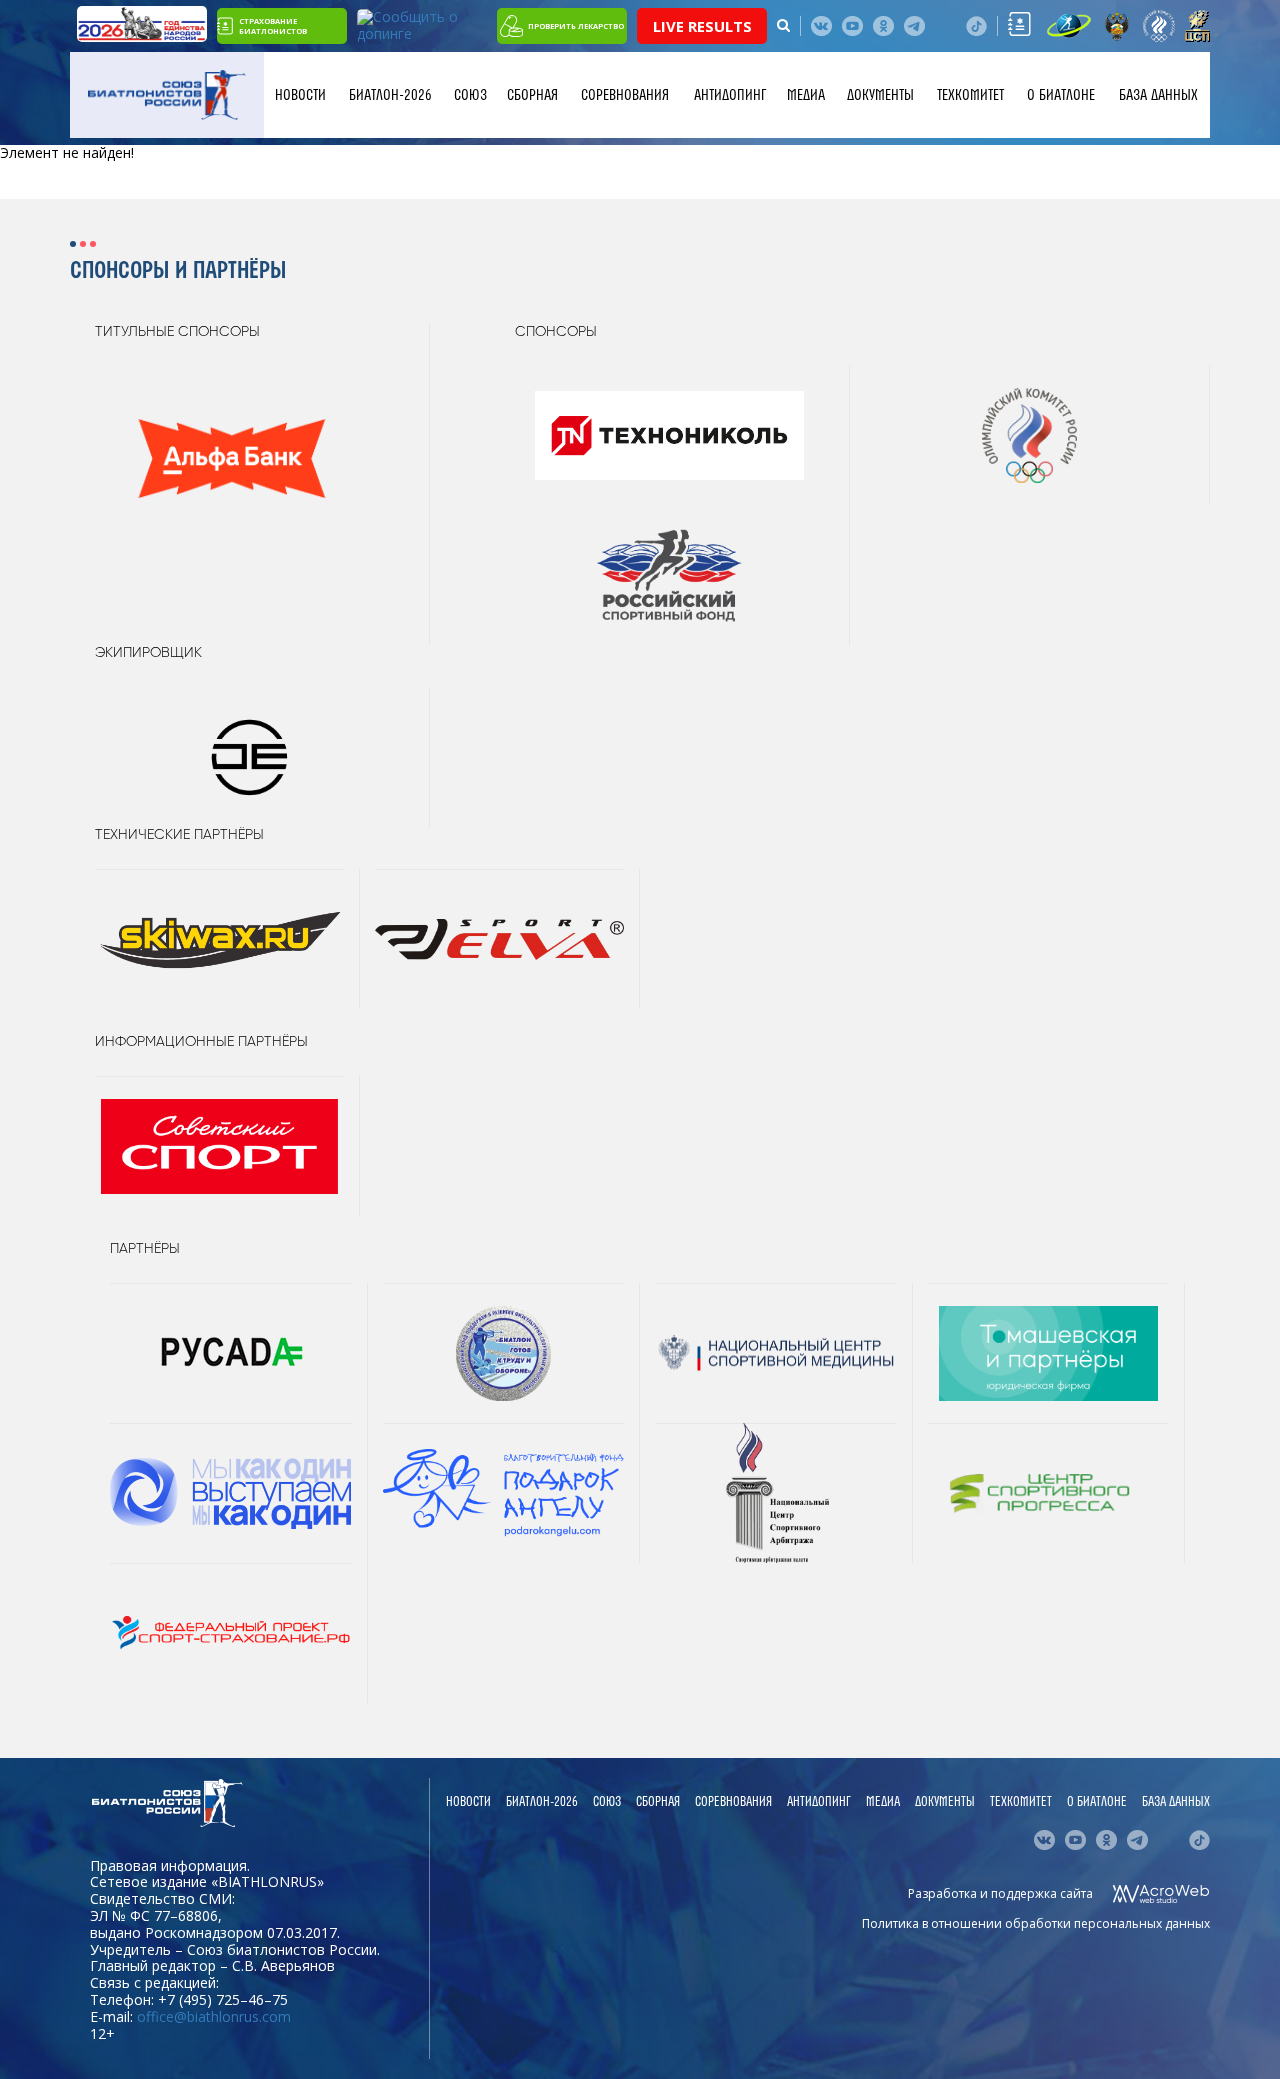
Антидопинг (730, 95)
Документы (880, 95)
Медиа (806, 95)
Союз (470, 95)
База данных (1158, 95)
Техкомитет (970, 95)
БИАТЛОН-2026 (390, 95)
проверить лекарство (576, 26)
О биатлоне (1061, 95)
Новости (300, 95)
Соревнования (625, 95)
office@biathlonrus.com (214, 2016)
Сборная (532, 95)
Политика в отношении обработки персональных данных (1036, 1923)
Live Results (702, 26)
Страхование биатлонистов (273, 26)
